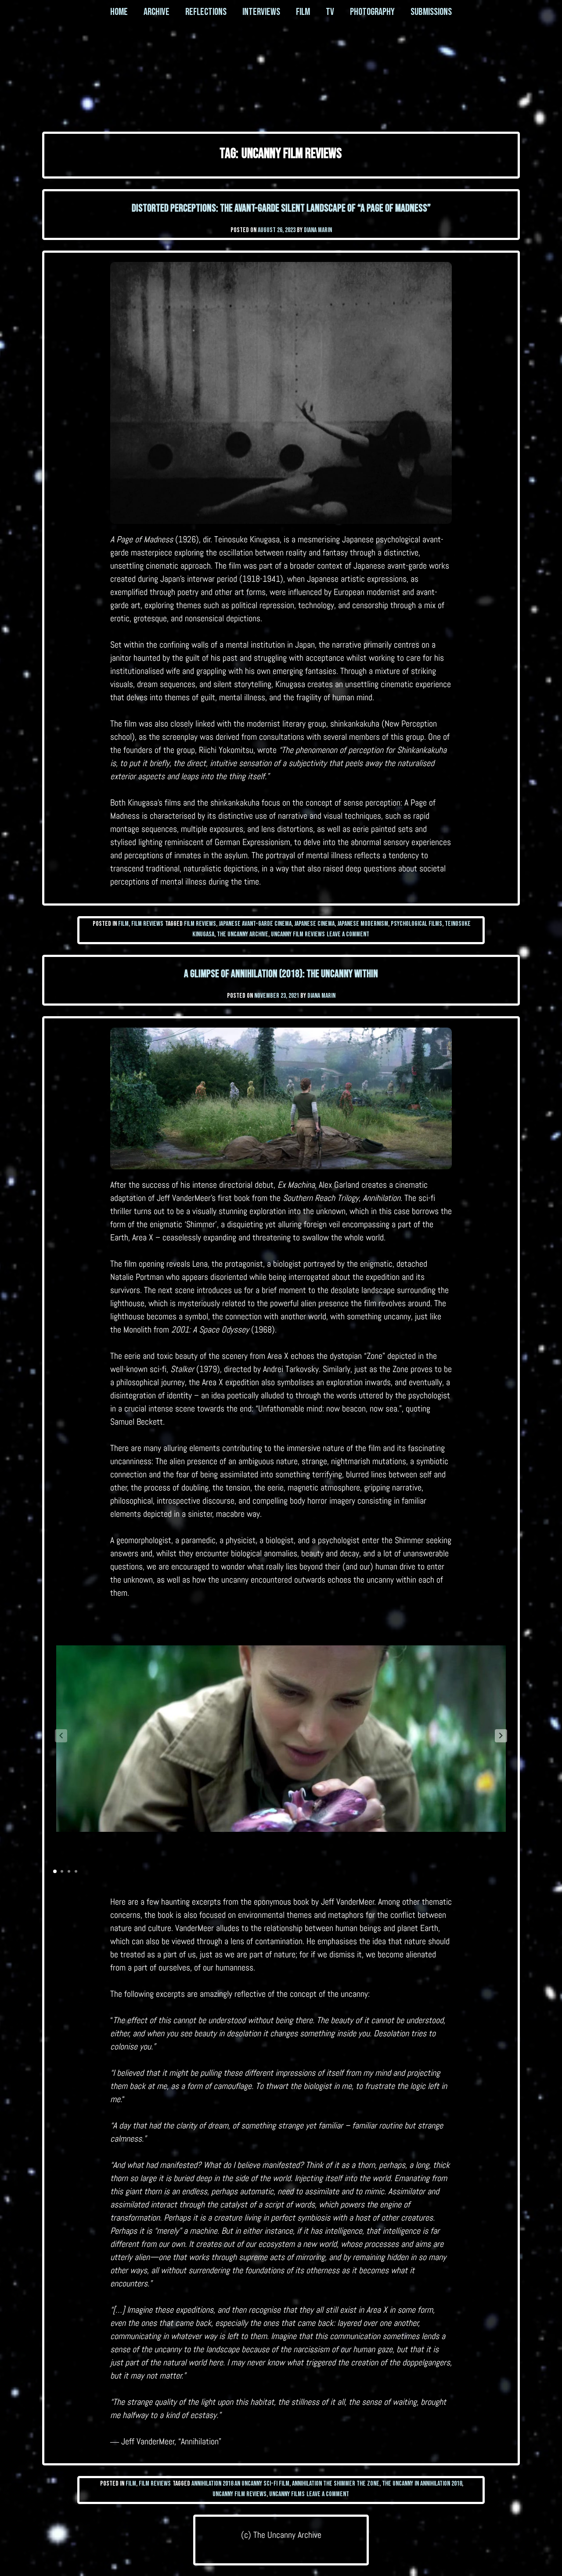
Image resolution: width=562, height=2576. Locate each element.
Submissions (431, 12)
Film (303, 12)
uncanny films (287, 2494)
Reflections (206, 12)
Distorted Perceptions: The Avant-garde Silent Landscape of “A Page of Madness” (281, 208)
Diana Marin (318, 230)
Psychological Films (416, 924)
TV (330, 12)
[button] (501, 1736)
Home (119, 12)
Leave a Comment (348, 934)
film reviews (200, 924)
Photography (372, 12)
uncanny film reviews (298, 934)
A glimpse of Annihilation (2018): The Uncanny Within (281, 974)
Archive (157, 12)
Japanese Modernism (363, 924)
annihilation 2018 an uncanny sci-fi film (240, 2484)
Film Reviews (147, 924)
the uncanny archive (243, 934)
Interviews (261, 12)
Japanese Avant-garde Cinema (255, 924)
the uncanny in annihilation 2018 (422, 2484)
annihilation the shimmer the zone (336, 2484)
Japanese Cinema (314, 924)
